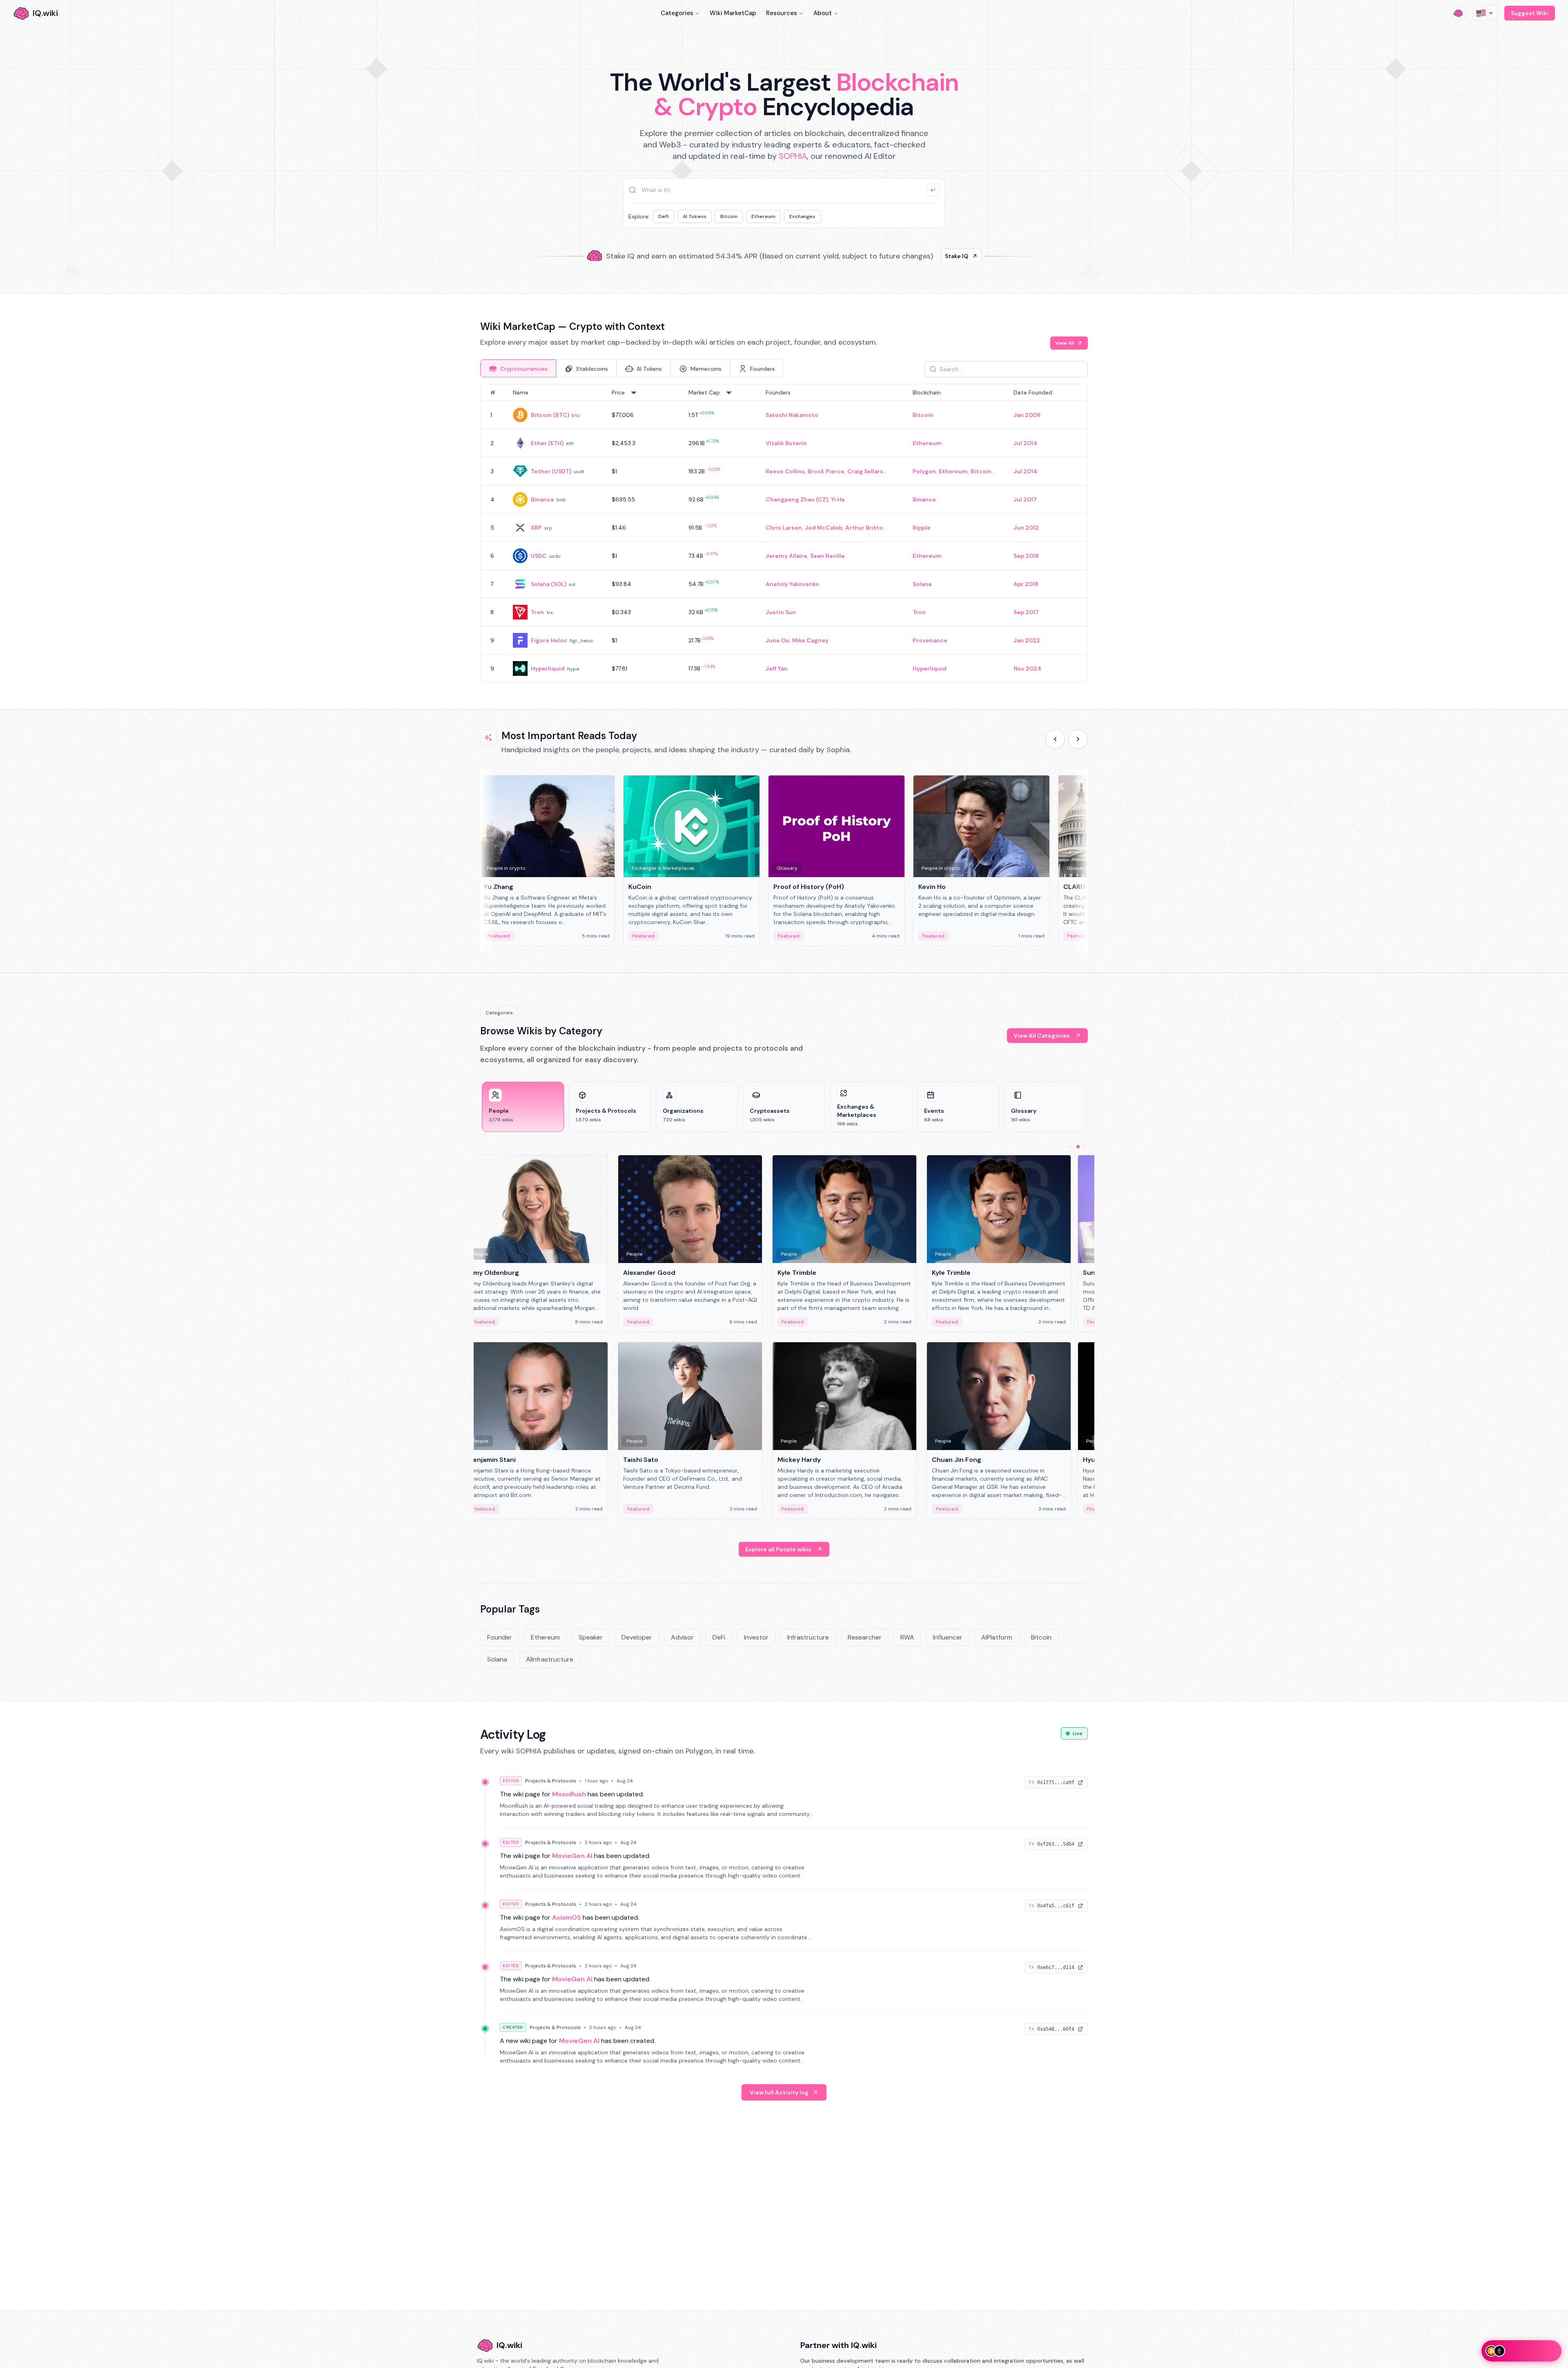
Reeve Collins (785, 471)
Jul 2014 (1025, 443)
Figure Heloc (549, 640)
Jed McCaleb (824, 528)
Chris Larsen (784, 528)
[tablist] (632, 368)
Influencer (948, 1637)
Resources (782, 13)
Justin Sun (781, 612)
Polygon (924, 471)
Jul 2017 (1025, 499)
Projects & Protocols (551, 1781)
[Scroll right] (1078, 739)
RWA (907, 1637)
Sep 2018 (1026, 556)
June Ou (777, 640)
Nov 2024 (1027, 668)
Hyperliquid (548, 668)
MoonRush (569, 1794)
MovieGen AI (572, 1856)
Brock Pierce (826, 471)
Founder (500, 1637)
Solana (922, 584)
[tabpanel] (784, 533)
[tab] (518, 368)
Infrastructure (808, 1637)
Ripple (922, 528)
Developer (637, 1637)
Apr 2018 (1026, 584)
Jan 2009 (1027, 415)
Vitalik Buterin (786, 443)
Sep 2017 (1026, 612)
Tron (537, 612)
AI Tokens (695, 216)
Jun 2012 (1026, 528)
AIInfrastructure (550, 1659)
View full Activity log (779, 2092)
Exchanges (802, 216)
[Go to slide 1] (1071, 1147)
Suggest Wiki (1530, 13)
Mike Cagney (810, 640)
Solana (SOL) (549, 584)
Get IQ (929, 253)
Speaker (591, 1637)
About (823, 13)
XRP (536, 528)
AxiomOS (567, 1917)
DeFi (664, 216)
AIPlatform (997, 1637)
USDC (539, 556)
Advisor (682, 1637)
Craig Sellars (865, 471)
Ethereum (763, 216)
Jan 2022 (1027, 640)
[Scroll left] (1055, 739)
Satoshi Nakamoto (792, 415)
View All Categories (1042, 1036)
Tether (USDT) (551, 471)
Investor (756, 1637)
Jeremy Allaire (786, 556)
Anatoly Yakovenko (792, 584)
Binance (542, 499)
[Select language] (1485, 13)
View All (1065, 343)
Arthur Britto (864, 528)
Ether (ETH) (547, 443)
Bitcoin (729, 216)
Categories (677, 13)
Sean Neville (827, 556)
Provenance (930, 640)
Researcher (865, 1637)
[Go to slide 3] (1085, 1147)
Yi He (838, 499)
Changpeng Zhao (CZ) (797, 499)
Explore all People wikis (778, 1549)
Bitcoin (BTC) (550, 415)
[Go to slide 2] (1078, 1147)
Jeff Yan (777, 668)
